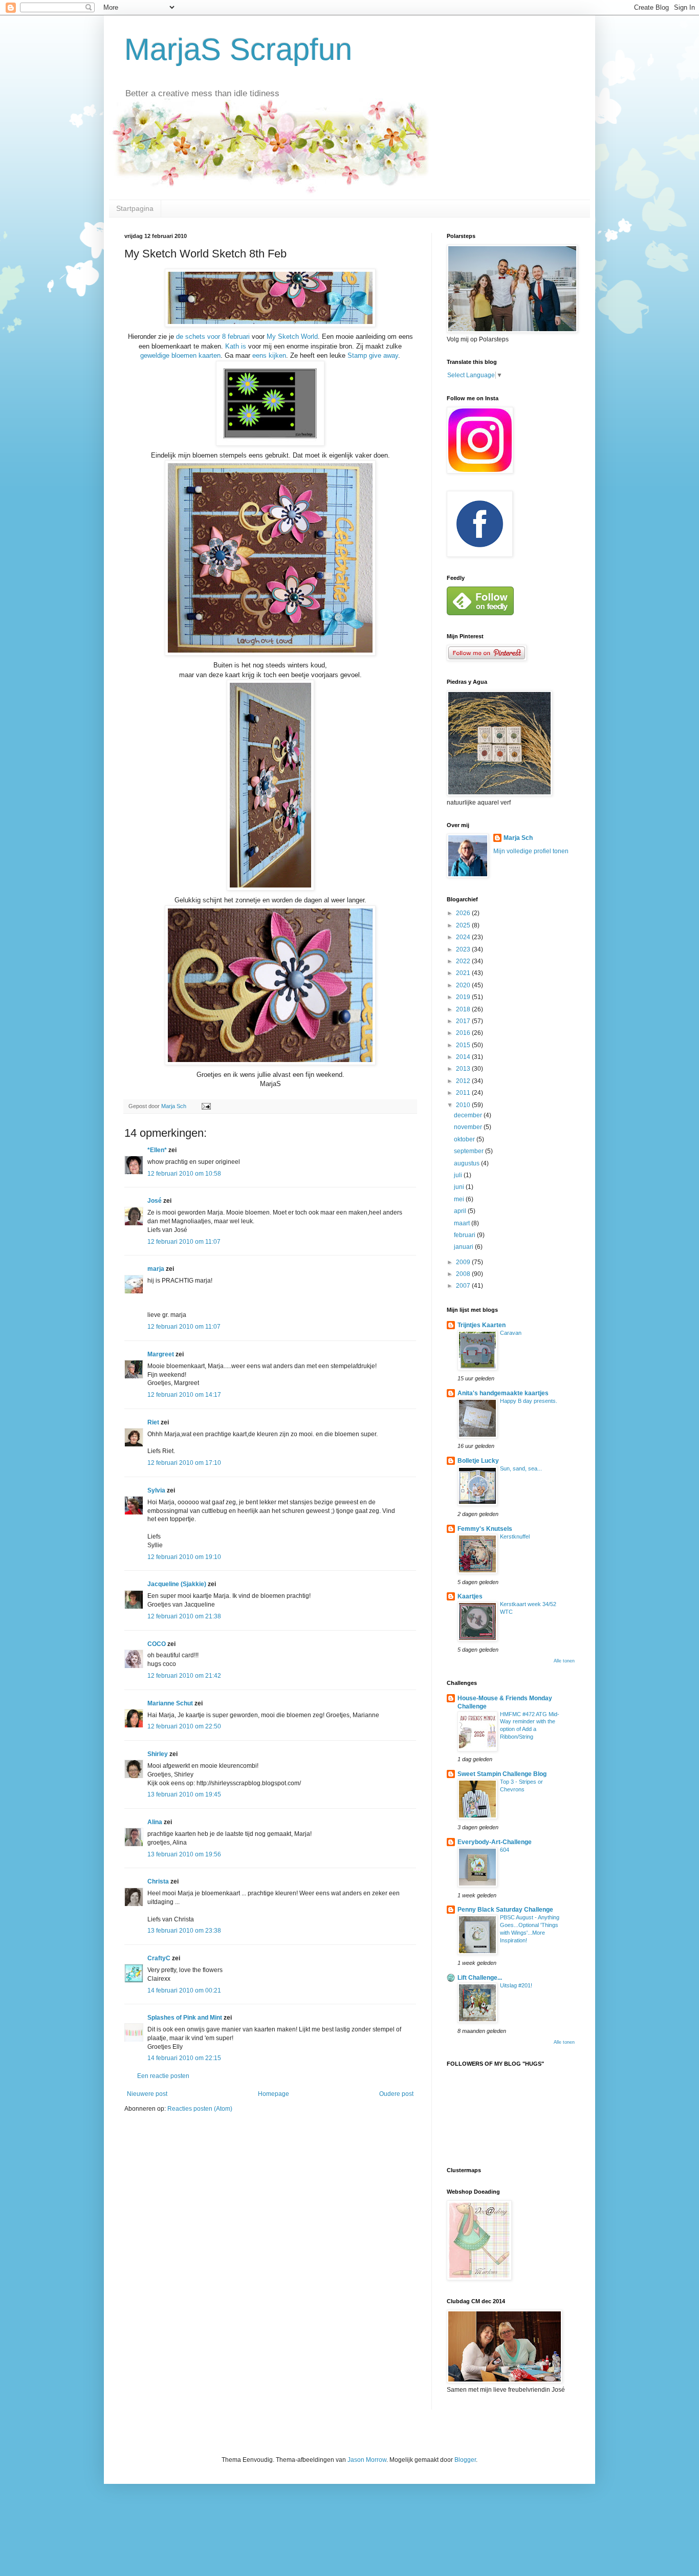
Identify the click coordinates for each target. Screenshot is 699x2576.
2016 (464, 1033)
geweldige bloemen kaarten (180, 355)
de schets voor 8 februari (214, 337)
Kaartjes (470, 1596)
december (469, 1115)
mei (460, 1199)
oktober (465, 1139)
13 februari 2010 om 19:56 (184, 1854)
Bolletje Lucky (478, 1461)
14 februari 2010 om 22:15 (184, 2058)
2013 (464, 1069)
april (461, 1211)
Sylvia (156, 1490)
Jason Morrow (367, 2460)
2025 (464, 925)
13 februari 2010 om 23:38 (184, 1931)
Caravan (511, 1333)
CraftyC (159, 1958)
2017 (464, 1021)
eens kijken (269, 355)
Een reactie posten (163, 2076)
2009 (464, 1262)
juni (460, 1187)
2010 (464, 1105)
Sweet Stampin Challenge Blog (502, 1774)
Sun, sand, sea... (521, 1468)
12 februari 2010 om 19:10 (184, 1557)
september (469, 1151)
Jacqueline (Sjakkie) (177, 1584)
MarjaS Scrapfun (238, 49)
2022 (464, 961)
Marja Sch (518, 838)
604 (505, 1850)
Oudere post (396, 2094)
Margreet (161, 1354)
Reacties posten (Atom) (200, 2109)
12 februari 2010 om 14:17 (184, 1395)
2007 (464, 1286)
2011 (464, 1093)
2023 (464, 949)
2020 (464, 985)
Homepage (274, 2094)
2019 (464, 997)
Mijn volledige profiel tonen (531, 851)
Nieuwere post (147, 2094)
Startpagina (135, 208)
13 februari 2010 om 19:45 (184, 1794)
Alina (155, 1822)
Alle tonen (564, 1661)
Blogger (465, 2460)
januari (464, 1247)
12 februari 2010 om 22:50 (184, 1726)
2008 (464, 1274)
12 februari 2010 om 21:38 (184, 1616)
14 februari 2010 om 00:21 (184, 1990)
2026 (464, 913)
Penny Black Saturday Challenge (505, 1910)
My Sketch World (292, 337)
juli (459, 1175)
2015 (464, 1045)
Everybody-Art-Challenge (495, 1842)
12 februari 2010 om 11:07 (184, 1242)
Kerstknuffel (515, 1536)
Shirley (158, 1754)
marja (156, 1269)
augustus (467, 1163)
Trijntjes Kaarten (482, 1325)
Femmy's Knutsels (485, 1529)
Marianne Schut (170, 1703)
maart (463, 1223)
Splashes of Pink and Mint (185, 2018)
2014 (464, 1057)
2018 (464, 1009)
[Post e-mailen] (206, 1106)
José (155, 1201)
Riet (153, 1422)
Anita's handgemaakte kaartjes (503, 1393)
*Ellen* (157, 1150)
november (469, 1127)
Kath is (237, 346)
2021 (464, 973)
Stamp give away (373, 355)
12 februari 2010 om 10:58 (184, 1174)
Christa (158, 1881)
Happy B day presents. (529, 1401)
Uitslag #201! (516, 1985)
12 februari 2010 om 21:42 (184, 1676)
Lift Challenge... (480, 1978)
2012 (464, 1081)
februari (465, 1235)
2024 (464, 937)
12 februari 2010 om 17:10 (184, 1463)
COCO (157, 1644)
